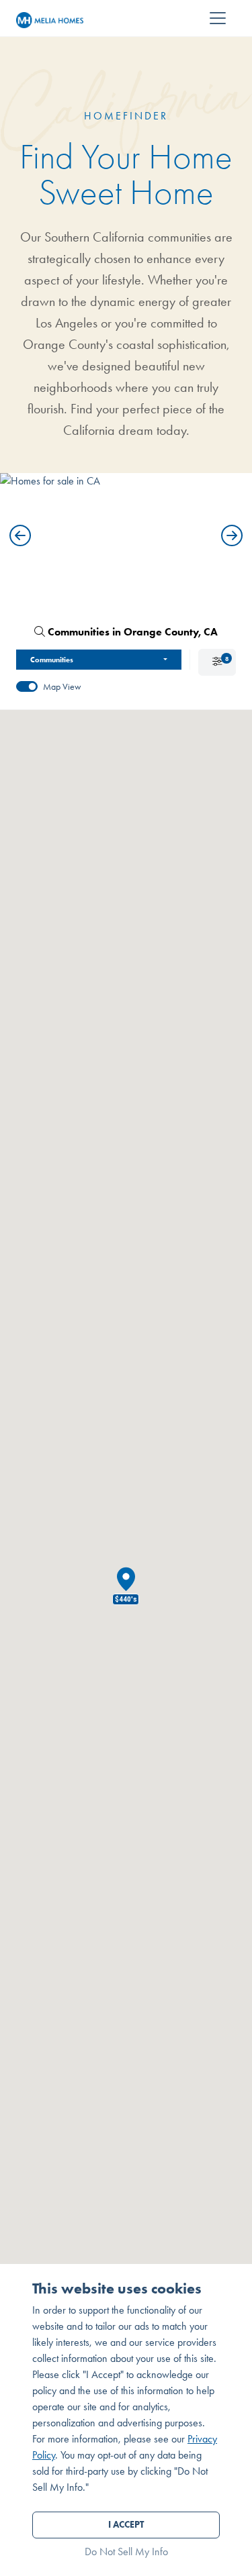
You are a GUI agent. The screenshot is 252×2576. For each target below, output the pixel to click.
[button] (20, 535)
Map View (62, 687)
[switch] (27, 686)
